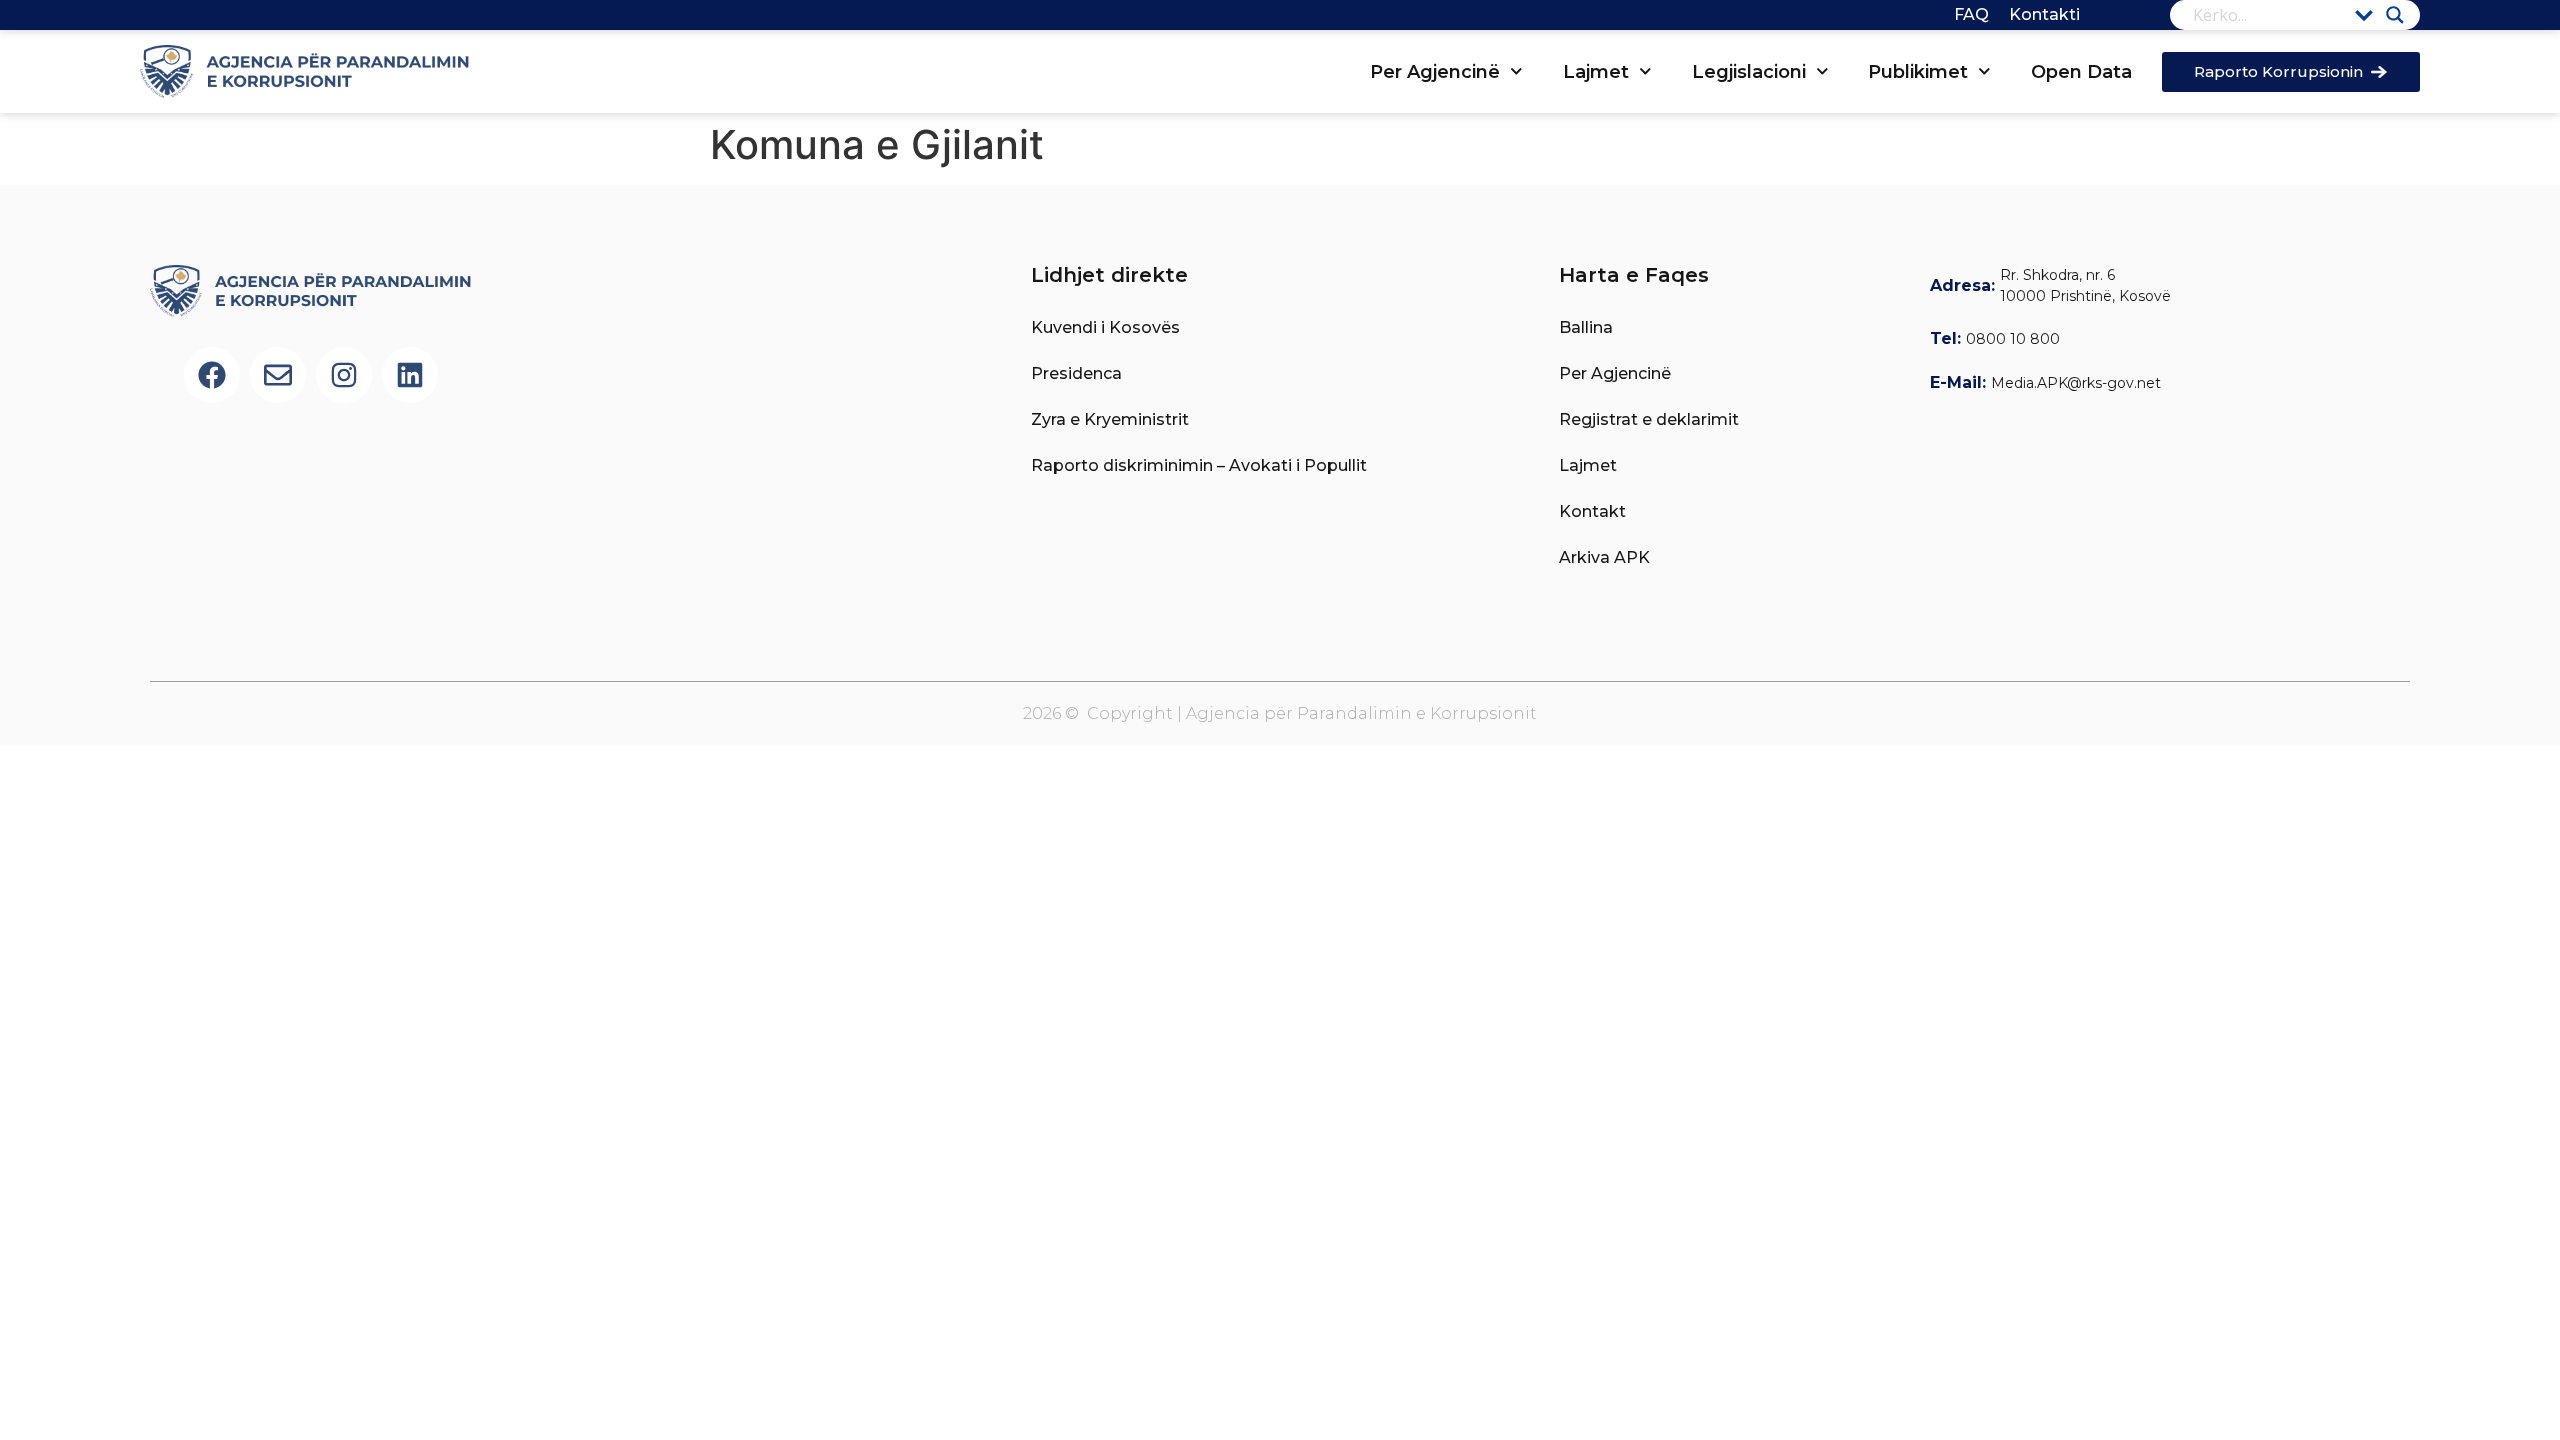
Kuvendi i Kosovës (1105, 327)
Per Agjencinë (1435, 72)
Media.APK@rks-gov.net (2076, 383)
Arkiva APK (1604, 557)
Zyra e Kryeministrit (1110, 419)
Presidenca (1076, 373)
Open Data (2081, 72)
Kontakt (1592, 511)
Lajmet (1596, 72)
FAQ (1971, 14)
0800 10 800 (2013, 339)
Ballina (1586, 327)
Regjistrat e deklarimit (1649, 419)
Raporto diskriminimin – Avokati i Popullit (1199, 465)
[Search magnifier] (2395, 15)
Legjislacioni (1749, 72)
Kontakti (2044, 14)
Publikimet (1918, 72)
